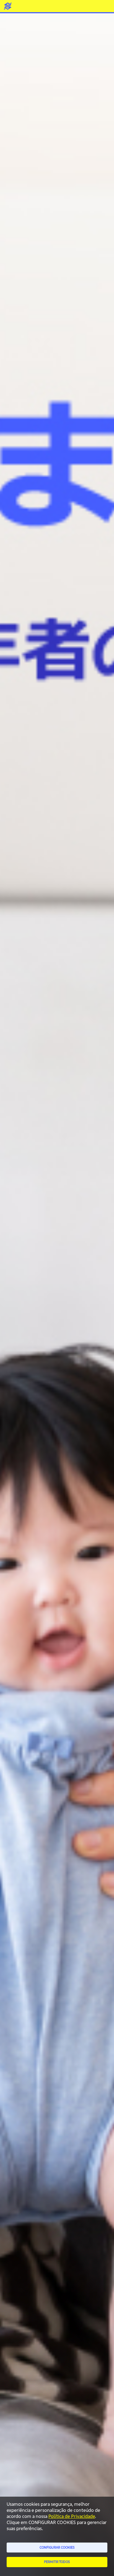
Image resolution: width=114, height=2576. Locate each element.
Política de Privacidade (72, 2516)
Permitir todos (57, 2562)
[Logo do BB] (8, 6)
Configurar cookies (57, 2547)
